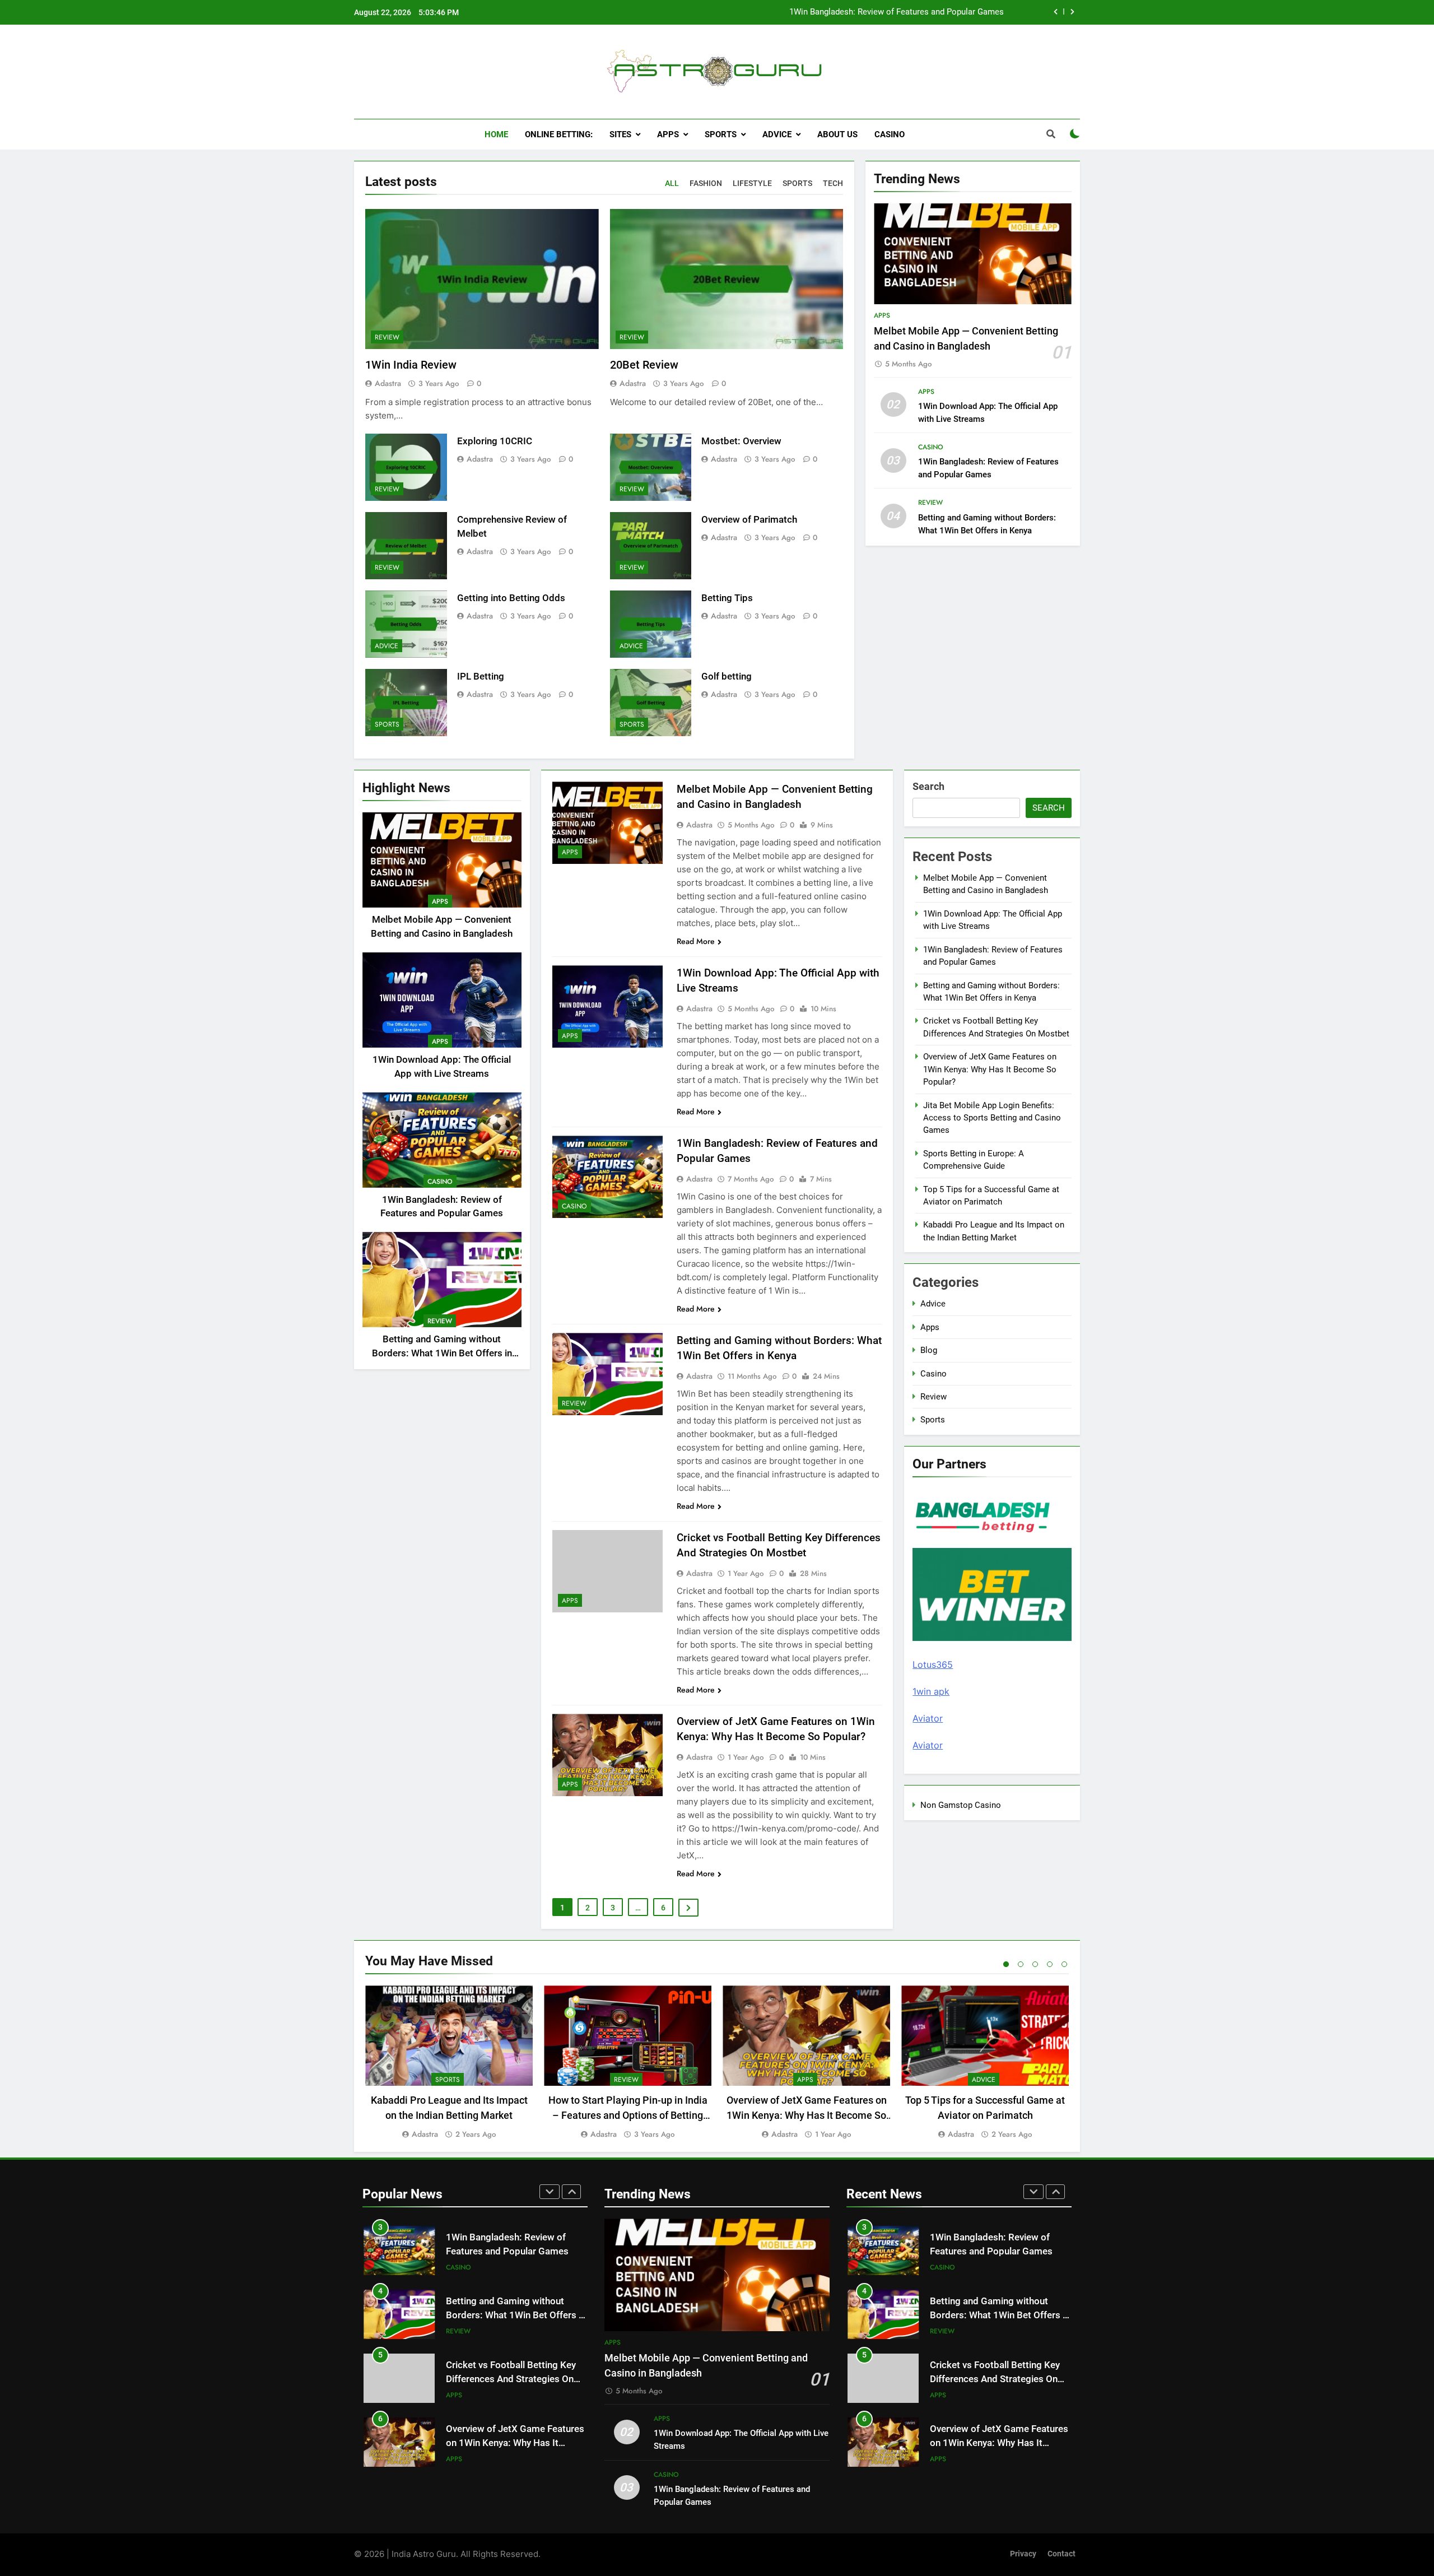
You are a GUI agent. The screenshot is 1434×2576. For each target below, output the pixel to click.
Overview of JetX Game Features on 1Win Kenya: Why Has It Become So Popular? (990, 1069)
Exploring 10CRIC (495, 441)
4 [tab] (1050, 1964)
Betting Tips (727, 598)
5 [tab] (1064, 1964)
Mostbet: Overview (741, 441)
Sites (620, 134)
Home (496, 134)
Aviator (928, 1718)
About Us (837, 134)
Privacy (1023, 2554)
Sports (721, 134)
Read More (696, 941)
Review (387, 337)
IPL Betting (481, 676)
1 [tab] (1006, 1964)
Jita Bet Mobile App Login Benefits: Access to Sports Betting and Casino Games (992, 1118)
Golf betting (727, 676)
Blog (929, 1350)
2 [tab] (1021, 1964)
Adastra (388, 383)
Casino (890, 134)
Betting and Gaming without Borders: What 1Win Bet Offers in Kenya (878, 16)
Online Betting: (559, 134)
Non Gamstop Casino (961, 1805)
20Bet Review (644, 365)
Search (928, 786)
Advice (777, 134)
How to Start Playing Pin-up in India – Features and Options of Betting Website (628, 2115)
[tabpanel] (449, 2063)
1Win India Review (411, 365)
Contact (1061, 2554)
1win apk (931, 1691)
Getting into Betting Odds (511, 598)
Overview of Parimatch (749, 520)
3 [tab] (1035, 1964)
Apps (668, 134)
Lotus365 (933, 1664)
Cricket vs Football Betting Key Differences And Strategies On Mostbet (511, 2346)
